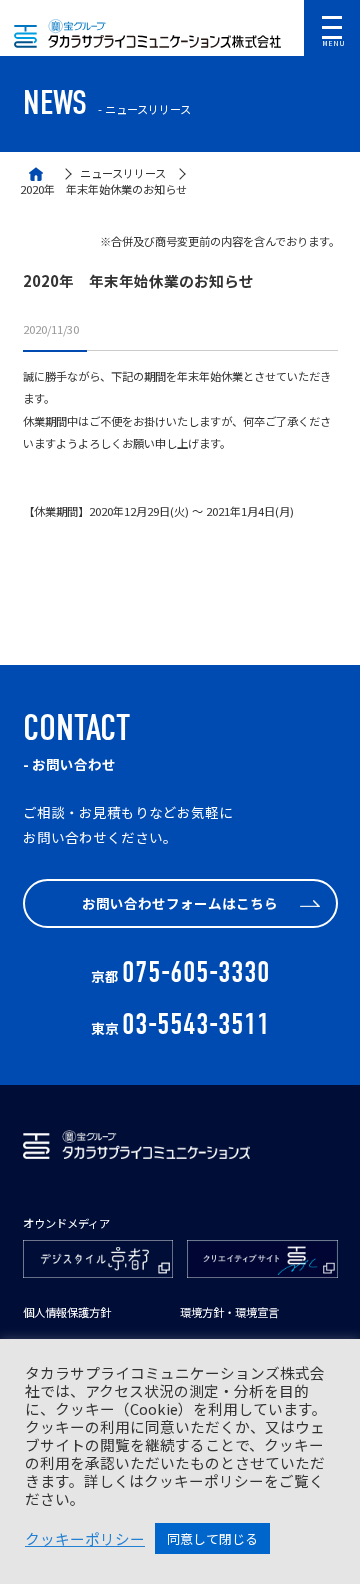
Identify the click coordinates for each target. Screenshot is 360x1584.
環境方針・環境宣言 (229, 1312)
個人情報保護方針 (67, 1312)
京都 (180, 976)
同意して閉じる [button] (212, 1538)
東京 (180, 1028)
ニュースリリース (123, 174)
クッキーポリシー (85, 1539)
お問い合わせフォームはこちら (180, 903)
